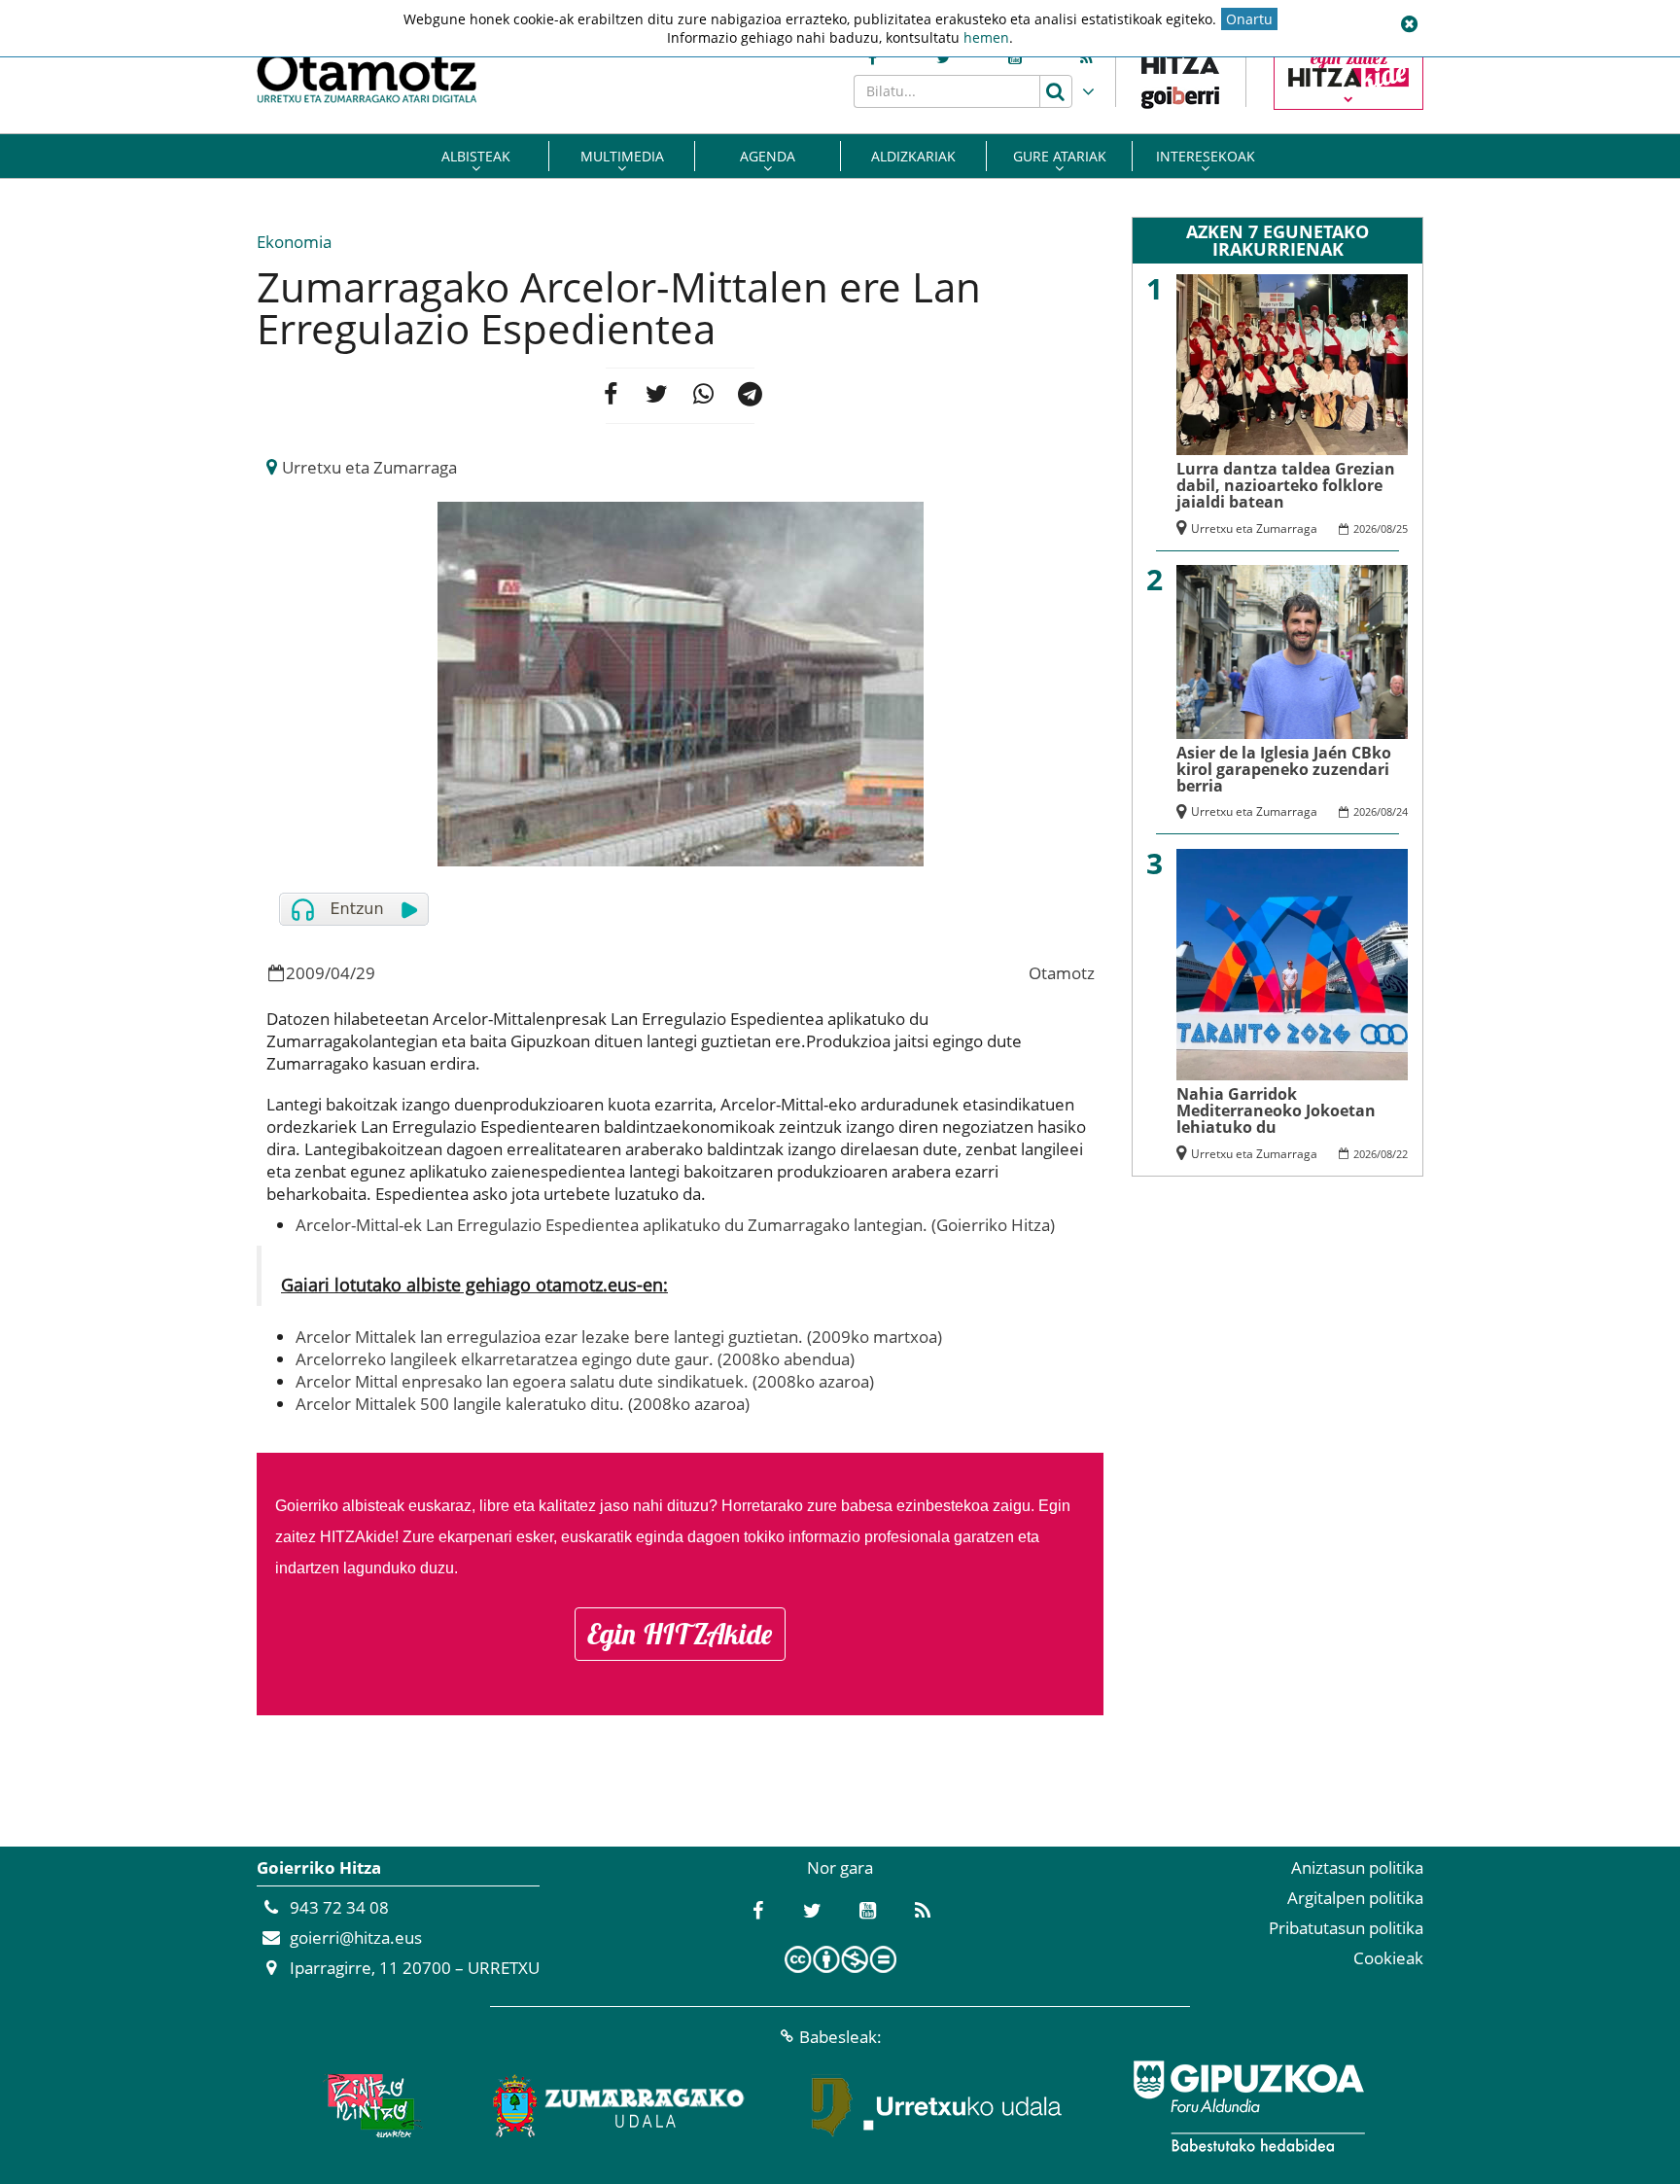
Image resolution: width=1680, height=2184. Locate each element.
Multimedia (622, 156)
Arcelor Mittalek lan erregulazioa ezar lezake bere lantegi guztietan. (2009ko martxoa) (619, 1337)
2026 (1365, 528)
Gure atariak (1060, 156)
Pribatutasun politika (1346, 1928)
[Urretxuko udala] (937, 2106)
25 (1402, 528)
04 (340, 973)
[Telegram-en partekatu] (750, 396)
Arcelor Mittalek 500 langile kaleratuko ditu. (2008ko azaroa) (523, 1404)
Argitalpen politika (1355, 1898)
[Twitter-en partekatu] (656, 396)
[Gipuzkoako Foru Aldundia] (1248, 2106)
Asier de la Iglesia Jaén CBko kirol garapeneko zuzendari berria (1284, 770)
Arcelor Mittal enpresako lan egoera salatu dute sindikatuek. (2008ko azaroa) (585, 1381)
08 (1386, 528)
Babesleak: (840, 2037)
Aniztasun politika (1357, 1867)
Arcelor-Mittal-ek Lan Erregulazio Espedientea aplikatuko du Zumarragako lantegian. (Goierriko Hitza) (675, 1225)
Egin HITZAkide (680, 1634)
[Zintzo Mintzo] (370, 2106)
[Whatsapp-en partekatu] (703, 396)
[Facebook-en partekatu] (610, 396)
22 (1402, 1154)
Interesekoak (1206, 156)
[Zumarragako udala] (619, 2106)
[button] (1409, 24)
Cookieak (1388, 1958)
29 (366, 973)
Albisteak (476, 156)
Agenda (768, 156)
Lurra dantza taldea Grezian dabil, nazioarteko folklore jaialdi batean (1286, 486)
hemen (986, 37)
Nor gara (840, 1867)
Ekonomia (294, 242)
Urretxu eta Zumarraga (369, 467)
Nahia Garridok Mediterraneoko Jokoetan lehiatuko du (1276, 1111)
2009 (305, 973)
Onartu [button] (1249, 19)
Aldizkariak (913, 156)
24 (1402, 811)
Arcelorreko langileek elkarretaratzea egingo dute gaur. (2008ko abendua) (575, 1359)
